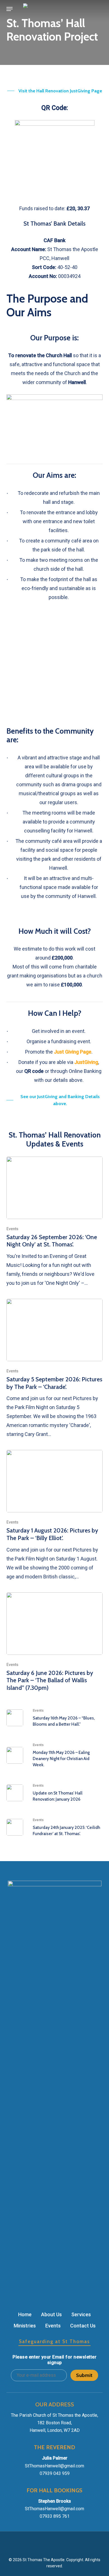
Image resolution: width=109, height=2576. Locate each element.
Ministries (25, 2326)
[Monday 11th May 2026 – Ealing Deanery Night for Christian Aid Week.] (54, 1755)
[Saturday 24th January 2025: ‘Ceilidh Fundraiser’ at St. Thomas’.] (54, 1827)
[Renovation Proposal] (54, 398)
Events (12, 1229)
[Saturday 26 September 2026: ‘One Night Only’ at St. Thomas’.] (54, 1222)
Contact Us (83, 2326)
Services (81, 2314)
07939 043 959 (55, 2473)
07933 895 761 (55, 2516)
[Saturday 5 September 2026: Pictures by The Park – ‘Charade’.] (54, 1369)
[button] (10, 9)
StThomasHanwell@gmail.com (54, 2466)
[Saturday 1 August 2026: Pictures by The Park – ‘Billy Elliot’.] (54, 1515)
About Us (51, 2314)
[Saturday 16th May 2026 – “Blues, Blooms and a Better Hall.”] (54, 1718)
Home (25, 2314)
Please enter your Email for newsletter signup (54, 2360)
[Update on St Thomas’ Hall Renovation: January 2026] (54, 1793)
